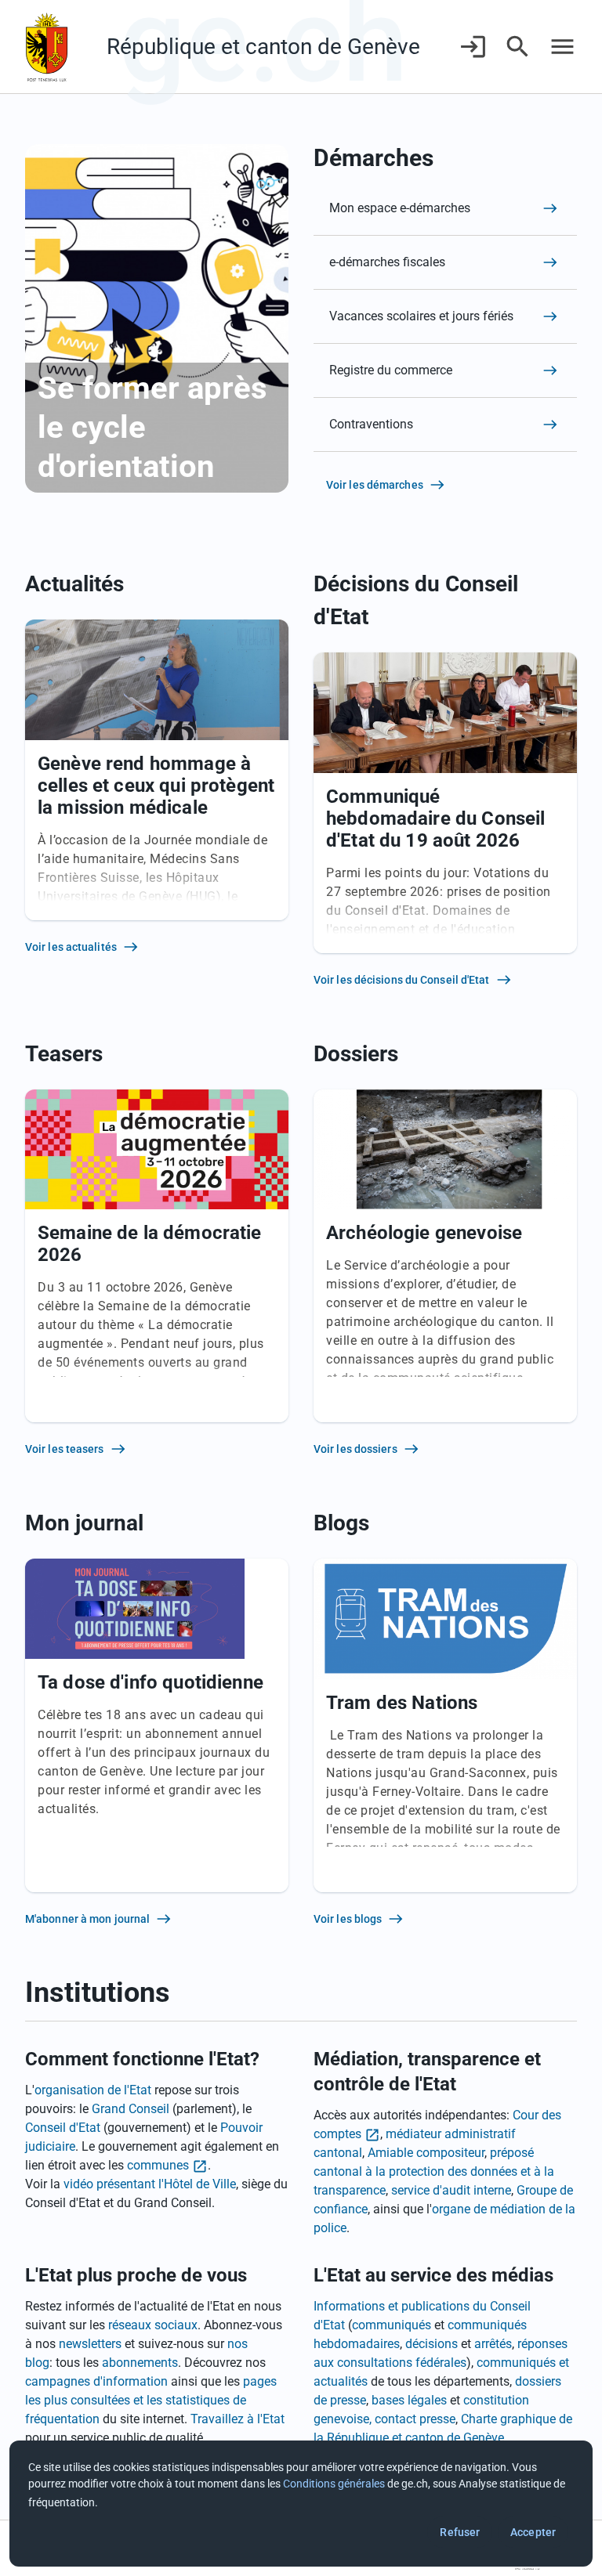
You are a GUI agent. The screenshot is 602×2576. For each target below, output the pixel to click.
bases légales (409, 2400)
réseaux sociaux (153, 2325)
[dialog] (301, 2504)
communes (158, 2165)
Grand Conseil (131, 2109)
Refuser (460, 2532)
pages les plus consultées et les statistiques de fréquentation (151, 2400)
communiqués (392, 2325)
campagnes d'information (96, 2381)
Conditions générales (334, 2484)
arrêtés (493, 2344)
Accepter (533, 2532)
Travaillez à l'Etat (238, 2419)
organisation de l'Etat (93, 2090)
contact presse (415, 2419)
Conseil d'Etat (63, 2128)
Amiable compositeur (426, 2153)
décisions (432, 2344)
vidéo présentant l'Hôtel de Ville (150, 2184)
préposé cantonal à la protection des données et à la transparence (434, 2171)
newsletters (90, 2344)
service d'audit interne (451, 2190)
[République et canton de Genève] (47, 47)
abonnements (140, 2363)
